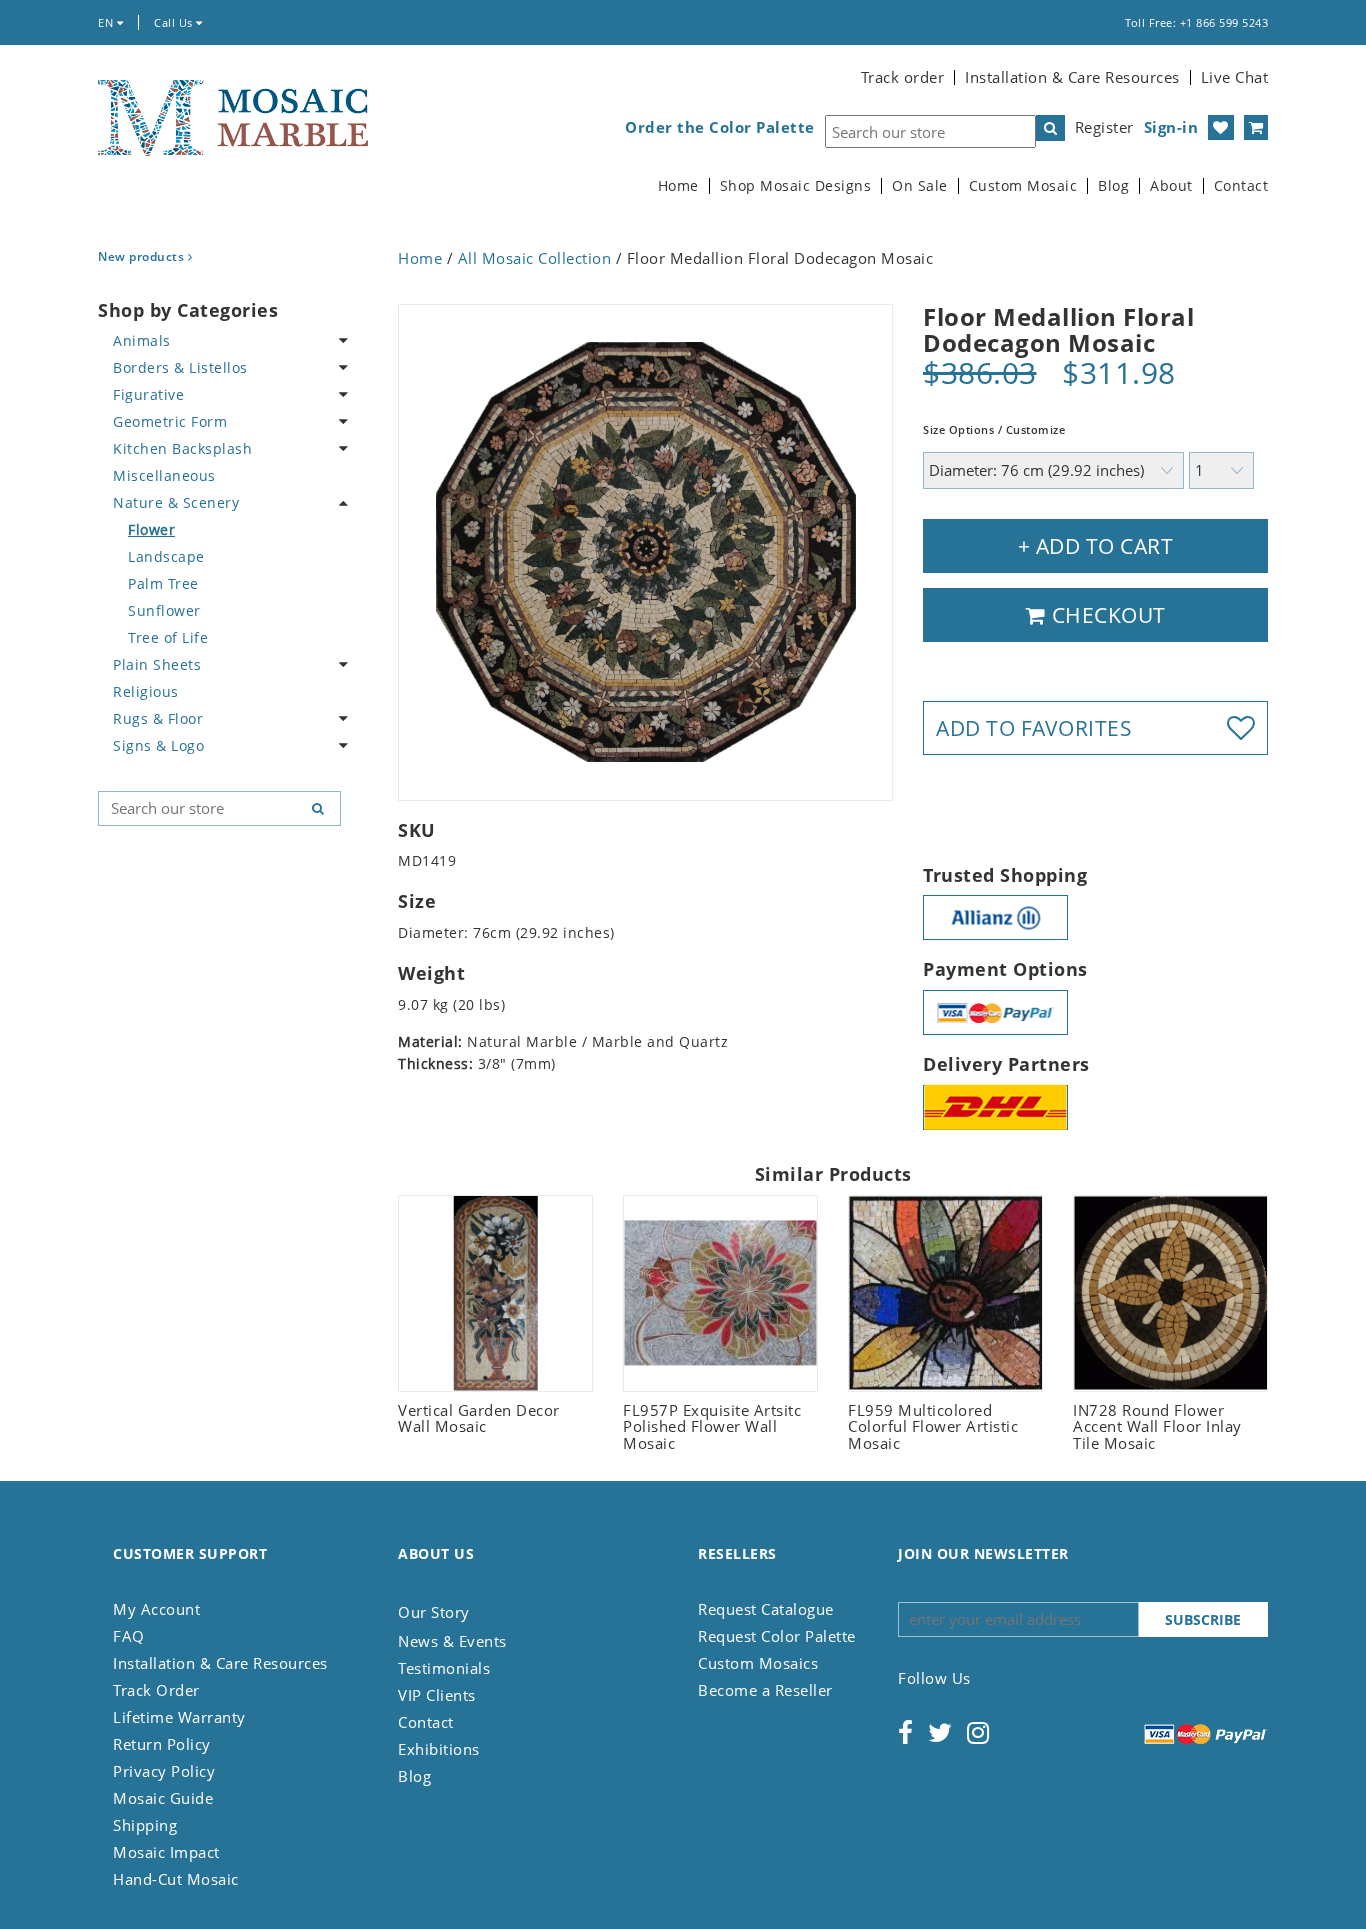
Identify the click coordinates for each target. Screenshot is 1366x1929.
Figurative (148, 394)
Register (1104, 127)
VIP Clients (437, 1695)
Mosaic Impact (166, 1852)
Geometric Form (170, 421)
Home (678, 186)
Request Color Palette (777, 1636)
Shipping (145, 1825)
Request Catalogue (766, 1609)
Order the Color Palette (720, 127)
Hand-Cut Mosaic (176, 1879)
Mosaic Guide (163, 1798)
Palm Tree (163, 583)
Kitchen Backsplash (182, 448)
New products (143, 256)
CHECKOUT (1106, 615)
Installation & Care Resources (1072, 77)
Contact (1241, 186)
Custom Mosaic (1023, 186)
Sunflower (164, 610)
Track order (903, 77)
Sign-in (1171, 127)
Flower (151, 529)
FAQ (129, 1636)
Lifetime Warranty (179, 1717)
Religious (146, 691)
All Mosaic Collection (535, 258)
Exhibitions (439, 1749)
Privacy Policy (164, 1771)
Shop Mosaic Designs (796, 186)
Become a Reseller (765, 1690)
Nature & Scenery (176, 502)
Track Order (156, 1690)
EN (107, 22)
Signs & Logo (158, 745)
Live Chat (1235, 77)
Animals (142, 340)
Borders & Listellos (180, 367)
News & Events (452, 1641)
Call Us (175, 22)
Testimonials (444, 1668)
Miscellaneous (164, 475)
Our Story (434, 1612)
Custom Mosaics (758, 1663)
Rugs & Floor (158, 718)
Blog (1113, 186)
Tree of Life (168, 637)
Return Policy (162, 1744)
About (1171, 186)
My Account (156, 1609)
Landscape (166, 556)
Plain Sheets (157, 664)
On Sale (920, 186)
